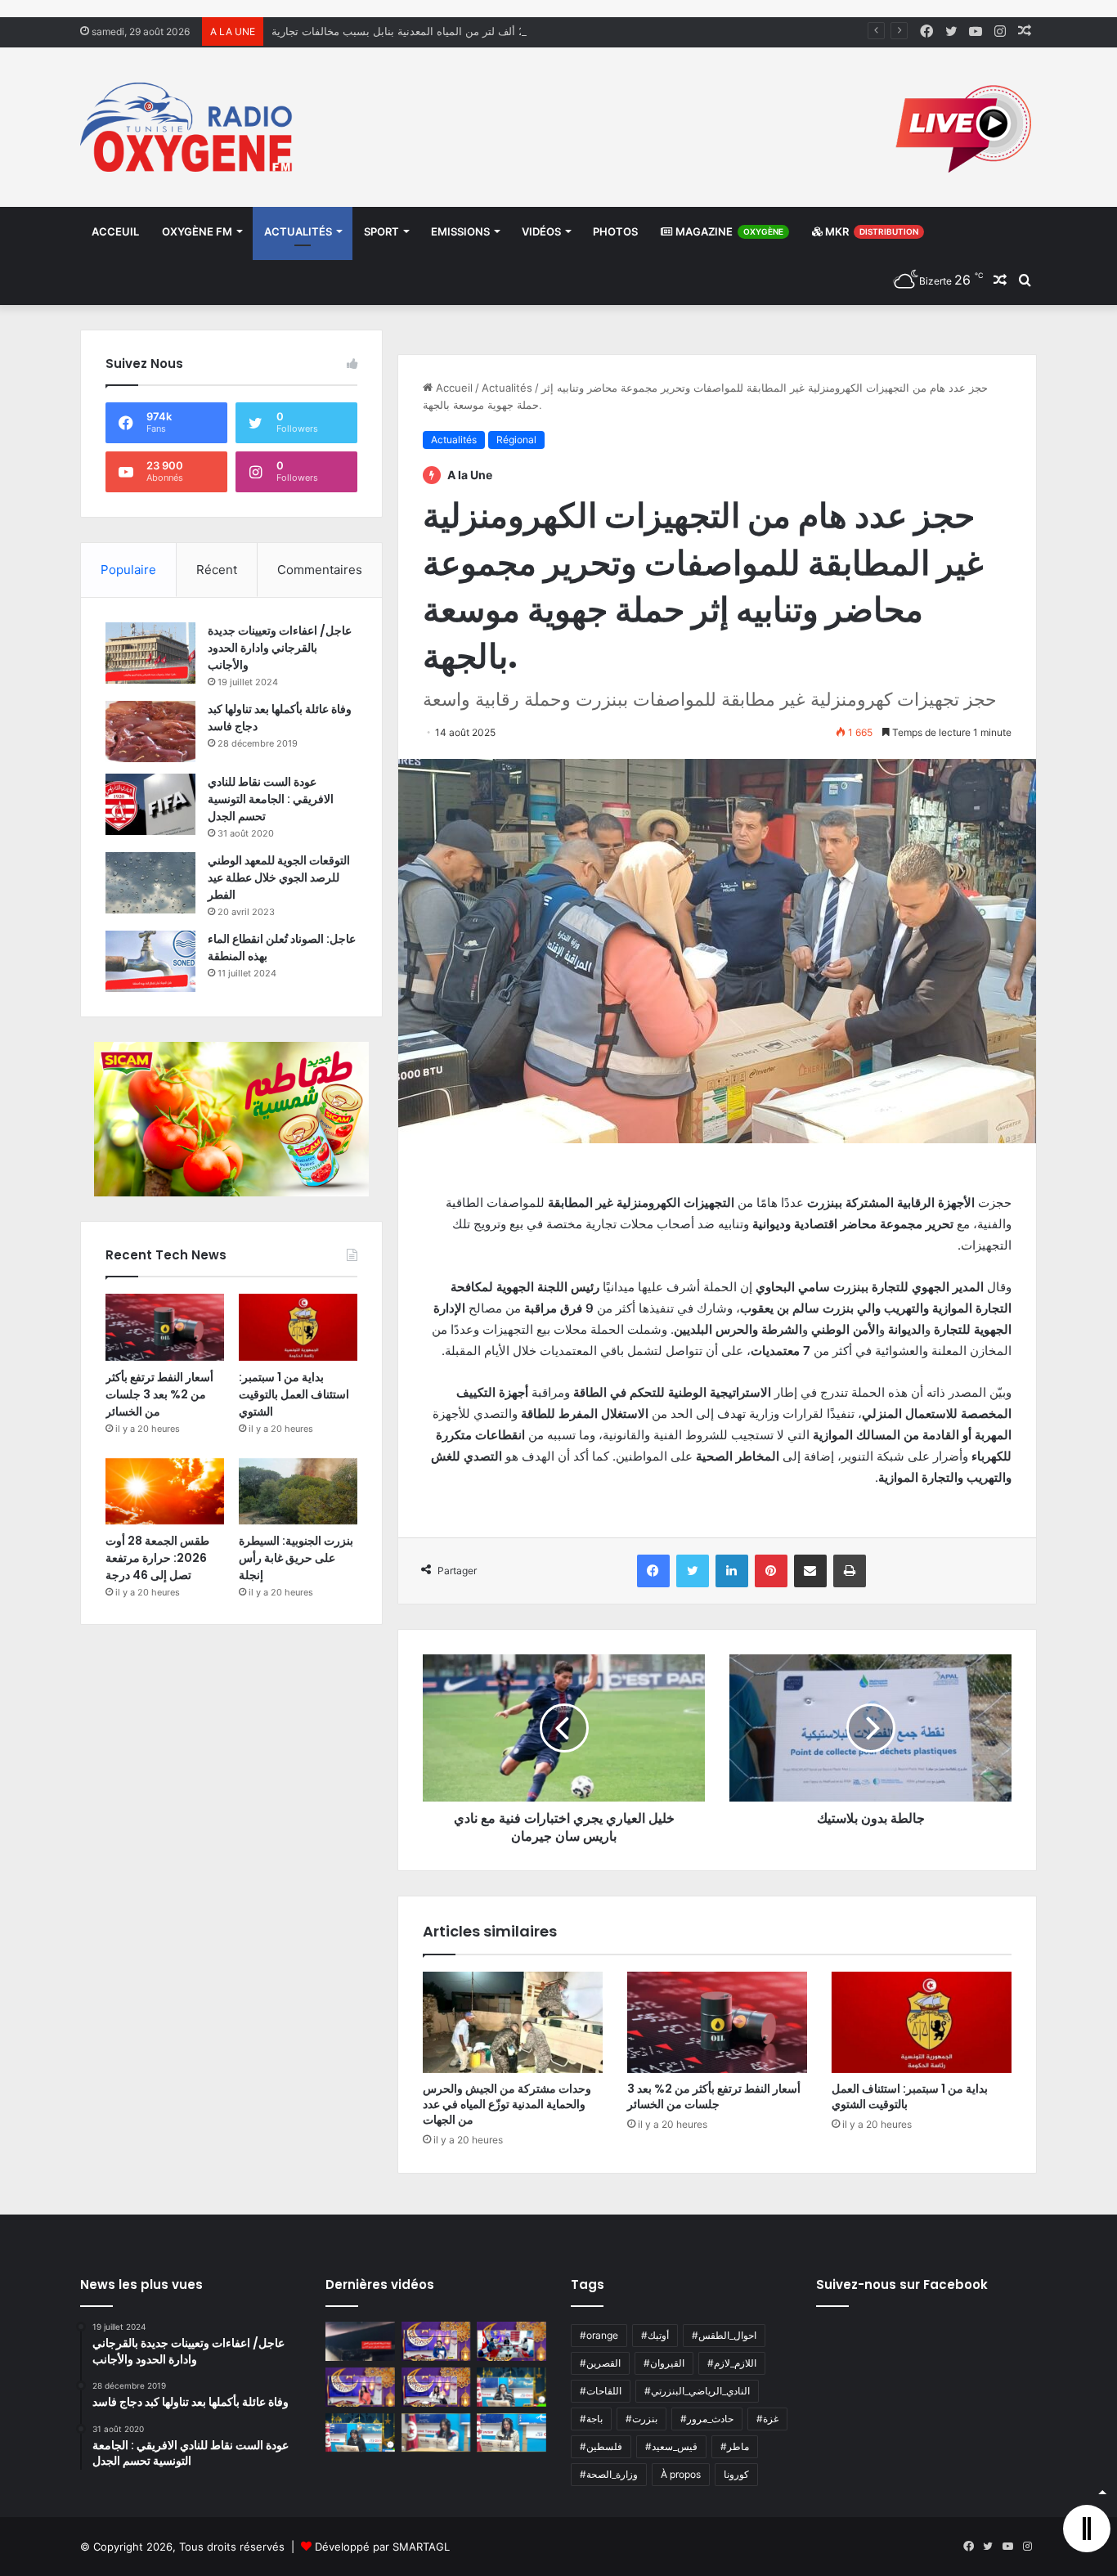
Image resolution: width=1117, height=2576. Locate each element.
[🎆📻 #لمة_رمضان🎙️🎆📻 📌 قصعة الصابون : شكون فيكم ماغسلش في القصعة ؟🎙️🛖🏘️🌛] (511, 2341)
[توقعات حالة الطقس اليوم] (360, 2387)
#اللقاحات (601, 2391)
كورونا (736, 2474)
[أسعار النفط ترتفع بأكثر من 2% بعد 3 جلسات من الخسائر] (717, 2022)
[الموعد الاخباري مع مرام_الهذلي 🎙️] (436, 2387)
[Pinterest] (771, 1571)
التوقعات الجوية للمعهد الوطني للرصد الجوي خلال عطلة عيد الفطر (279, 877)
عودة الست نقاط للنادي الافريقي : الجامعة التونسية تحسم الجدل (271, 799)
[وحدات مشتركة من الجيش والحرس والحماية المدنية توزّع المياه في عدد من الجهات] (513, 2022)
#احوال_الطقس (724, 2335)
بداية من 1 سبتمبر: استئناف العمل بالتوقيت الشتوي (910, 2096)
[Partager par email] (810, 1571)
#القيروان (664, 2363)
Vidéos (541, 231)
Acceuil (115, 231)
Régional (516, 440)
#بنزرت (641, 2419)
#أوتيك (655, 2335)
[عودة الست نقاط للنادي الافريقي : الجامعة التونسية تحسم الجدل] (150, 804)
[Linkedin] (732, 1571)
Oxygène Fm (197, 231)
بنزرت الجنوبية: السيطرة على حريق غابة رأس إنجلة (296, 1558)
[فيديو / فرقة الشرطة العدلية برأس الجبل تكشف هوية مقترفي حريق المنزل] (360, 2341)
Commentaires (320, 570)
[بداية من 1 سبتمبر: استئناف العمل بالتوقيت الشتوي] (922, 2022)
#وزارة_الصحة (609, 2474)
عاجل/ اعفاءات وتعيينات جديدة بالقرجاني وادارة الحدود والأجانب (280, 648)
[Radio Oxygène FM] (188, 127)
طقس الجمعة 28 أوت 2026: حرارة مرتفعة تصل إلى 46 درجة (157, 1558)
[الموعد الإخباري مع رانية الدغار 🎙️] (436, 2341)
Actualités (298, 231)
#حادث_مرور (707, 2419)
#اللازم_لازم (732, 2363)
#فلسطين (601, 2446)
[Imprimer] (850, 1571)
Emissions (460, 231)
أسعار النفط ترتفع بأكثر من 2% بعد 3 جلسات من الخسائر (714, 2096)
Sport (381, 231)
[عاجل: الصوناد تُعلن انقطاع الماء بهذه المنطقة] (150, 961)
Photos (615, 231)
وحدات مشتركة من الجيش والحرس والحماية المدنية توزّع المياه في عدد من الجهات (507, 2104)
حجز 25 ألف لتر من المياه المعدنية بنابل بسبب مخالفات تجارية (413, 31)
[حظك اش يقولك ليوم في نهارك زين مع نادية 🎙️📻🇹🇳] (360, 2433)
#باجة (591, 2419)
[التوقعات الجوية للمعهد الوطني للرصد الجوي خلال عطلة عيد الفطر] (150, 883)
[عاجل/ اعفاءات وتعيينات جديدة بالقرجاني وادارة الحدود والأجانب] (150, 653)
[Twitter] (693, 1571)
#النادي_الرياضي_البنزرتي (697, 2391)
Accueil (453, 388)
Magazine (728, 231)
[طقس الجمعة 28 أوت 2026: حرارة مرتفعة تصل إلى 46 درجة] (165, 1492)
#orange (599, 2335)
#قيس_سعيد (671, 2446)
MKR (870, 231)
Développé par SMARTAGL (382, 2547)
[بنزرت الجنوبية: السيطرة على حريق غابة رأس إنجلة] (298, 1492)
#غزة (767, 2419)
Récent (217, 570)
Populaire (128, 570)
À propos (681, 2474)
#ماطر (735, 2446)
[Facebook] (653, 1571)
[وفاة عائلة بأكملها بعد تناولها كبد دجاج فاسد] (150, 732)
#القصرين (600, 2363)
